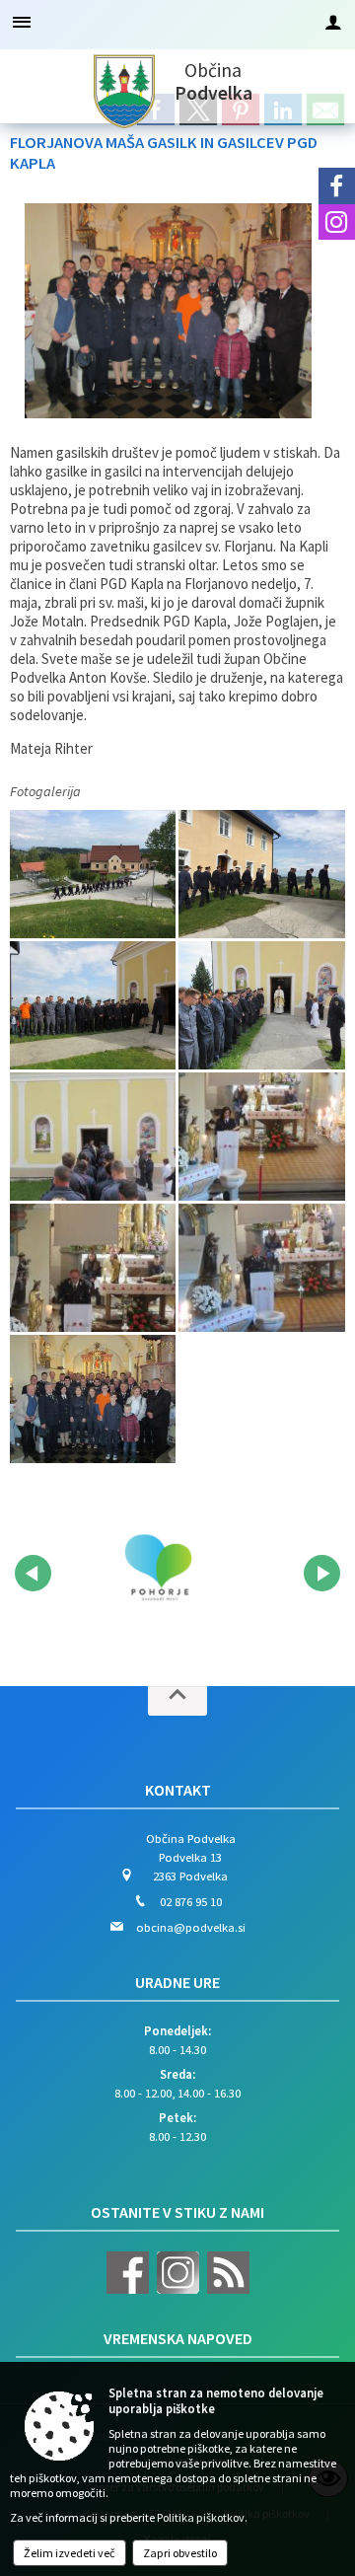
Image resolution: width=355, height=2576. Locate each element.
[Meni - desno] (333, 22)
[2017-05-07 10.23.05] (261, 874)
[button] (33, 1573)
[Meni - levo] (22, 22)
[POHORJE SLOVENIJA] (158, 1570)
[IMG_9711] (94, 1005)
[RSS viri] (226, 2289)
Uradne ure (177, 1982)
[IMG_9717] (261, 1005)
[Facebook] (337, 186)
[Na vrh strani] (177, 1701)
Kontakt (178, 1790)
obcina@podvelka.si (191, 1927)
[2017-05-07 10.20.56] (94, 874)
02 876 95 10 (191, 1901)
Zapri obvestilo (180, 2553)
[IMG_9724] (94, 1268)
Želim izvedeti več (70, 2553)
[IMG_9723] (261, 1137)
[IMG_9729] (93, 1399)
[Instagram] (337, 222)
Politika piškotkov (201, 2517)
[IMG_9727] (261, 1268)
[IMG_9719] (94, 1137)
